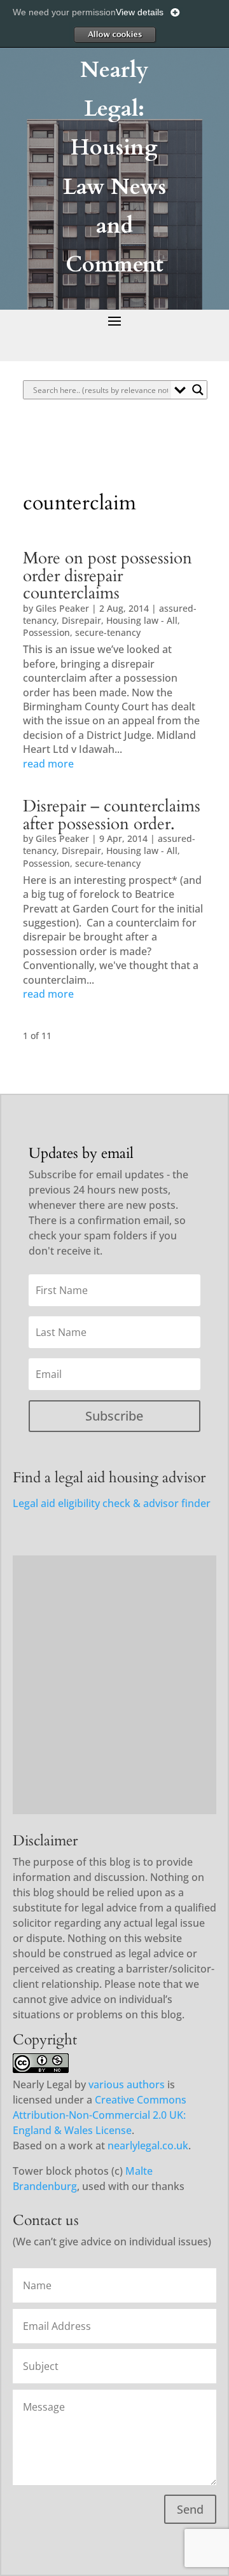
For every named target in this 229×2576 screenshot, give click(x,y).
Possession (46, 632)
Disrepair (81, 620)
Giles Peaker (62, 608)
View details (140, 12)
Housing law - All (142, 620)
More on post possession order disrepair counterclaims (108, 576)
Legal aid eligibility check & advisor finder (112, 1503)
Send (190, 2509)
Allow (114, 34)
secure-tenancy (108, 632)
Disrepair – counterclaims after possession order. (112, 815)
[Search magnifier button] (198, 390)
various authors (127, 2084)
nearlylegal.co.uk (148, 2146)
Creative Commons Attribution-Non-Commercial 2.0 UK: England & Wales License (100, 2115)
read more (48, 764)
